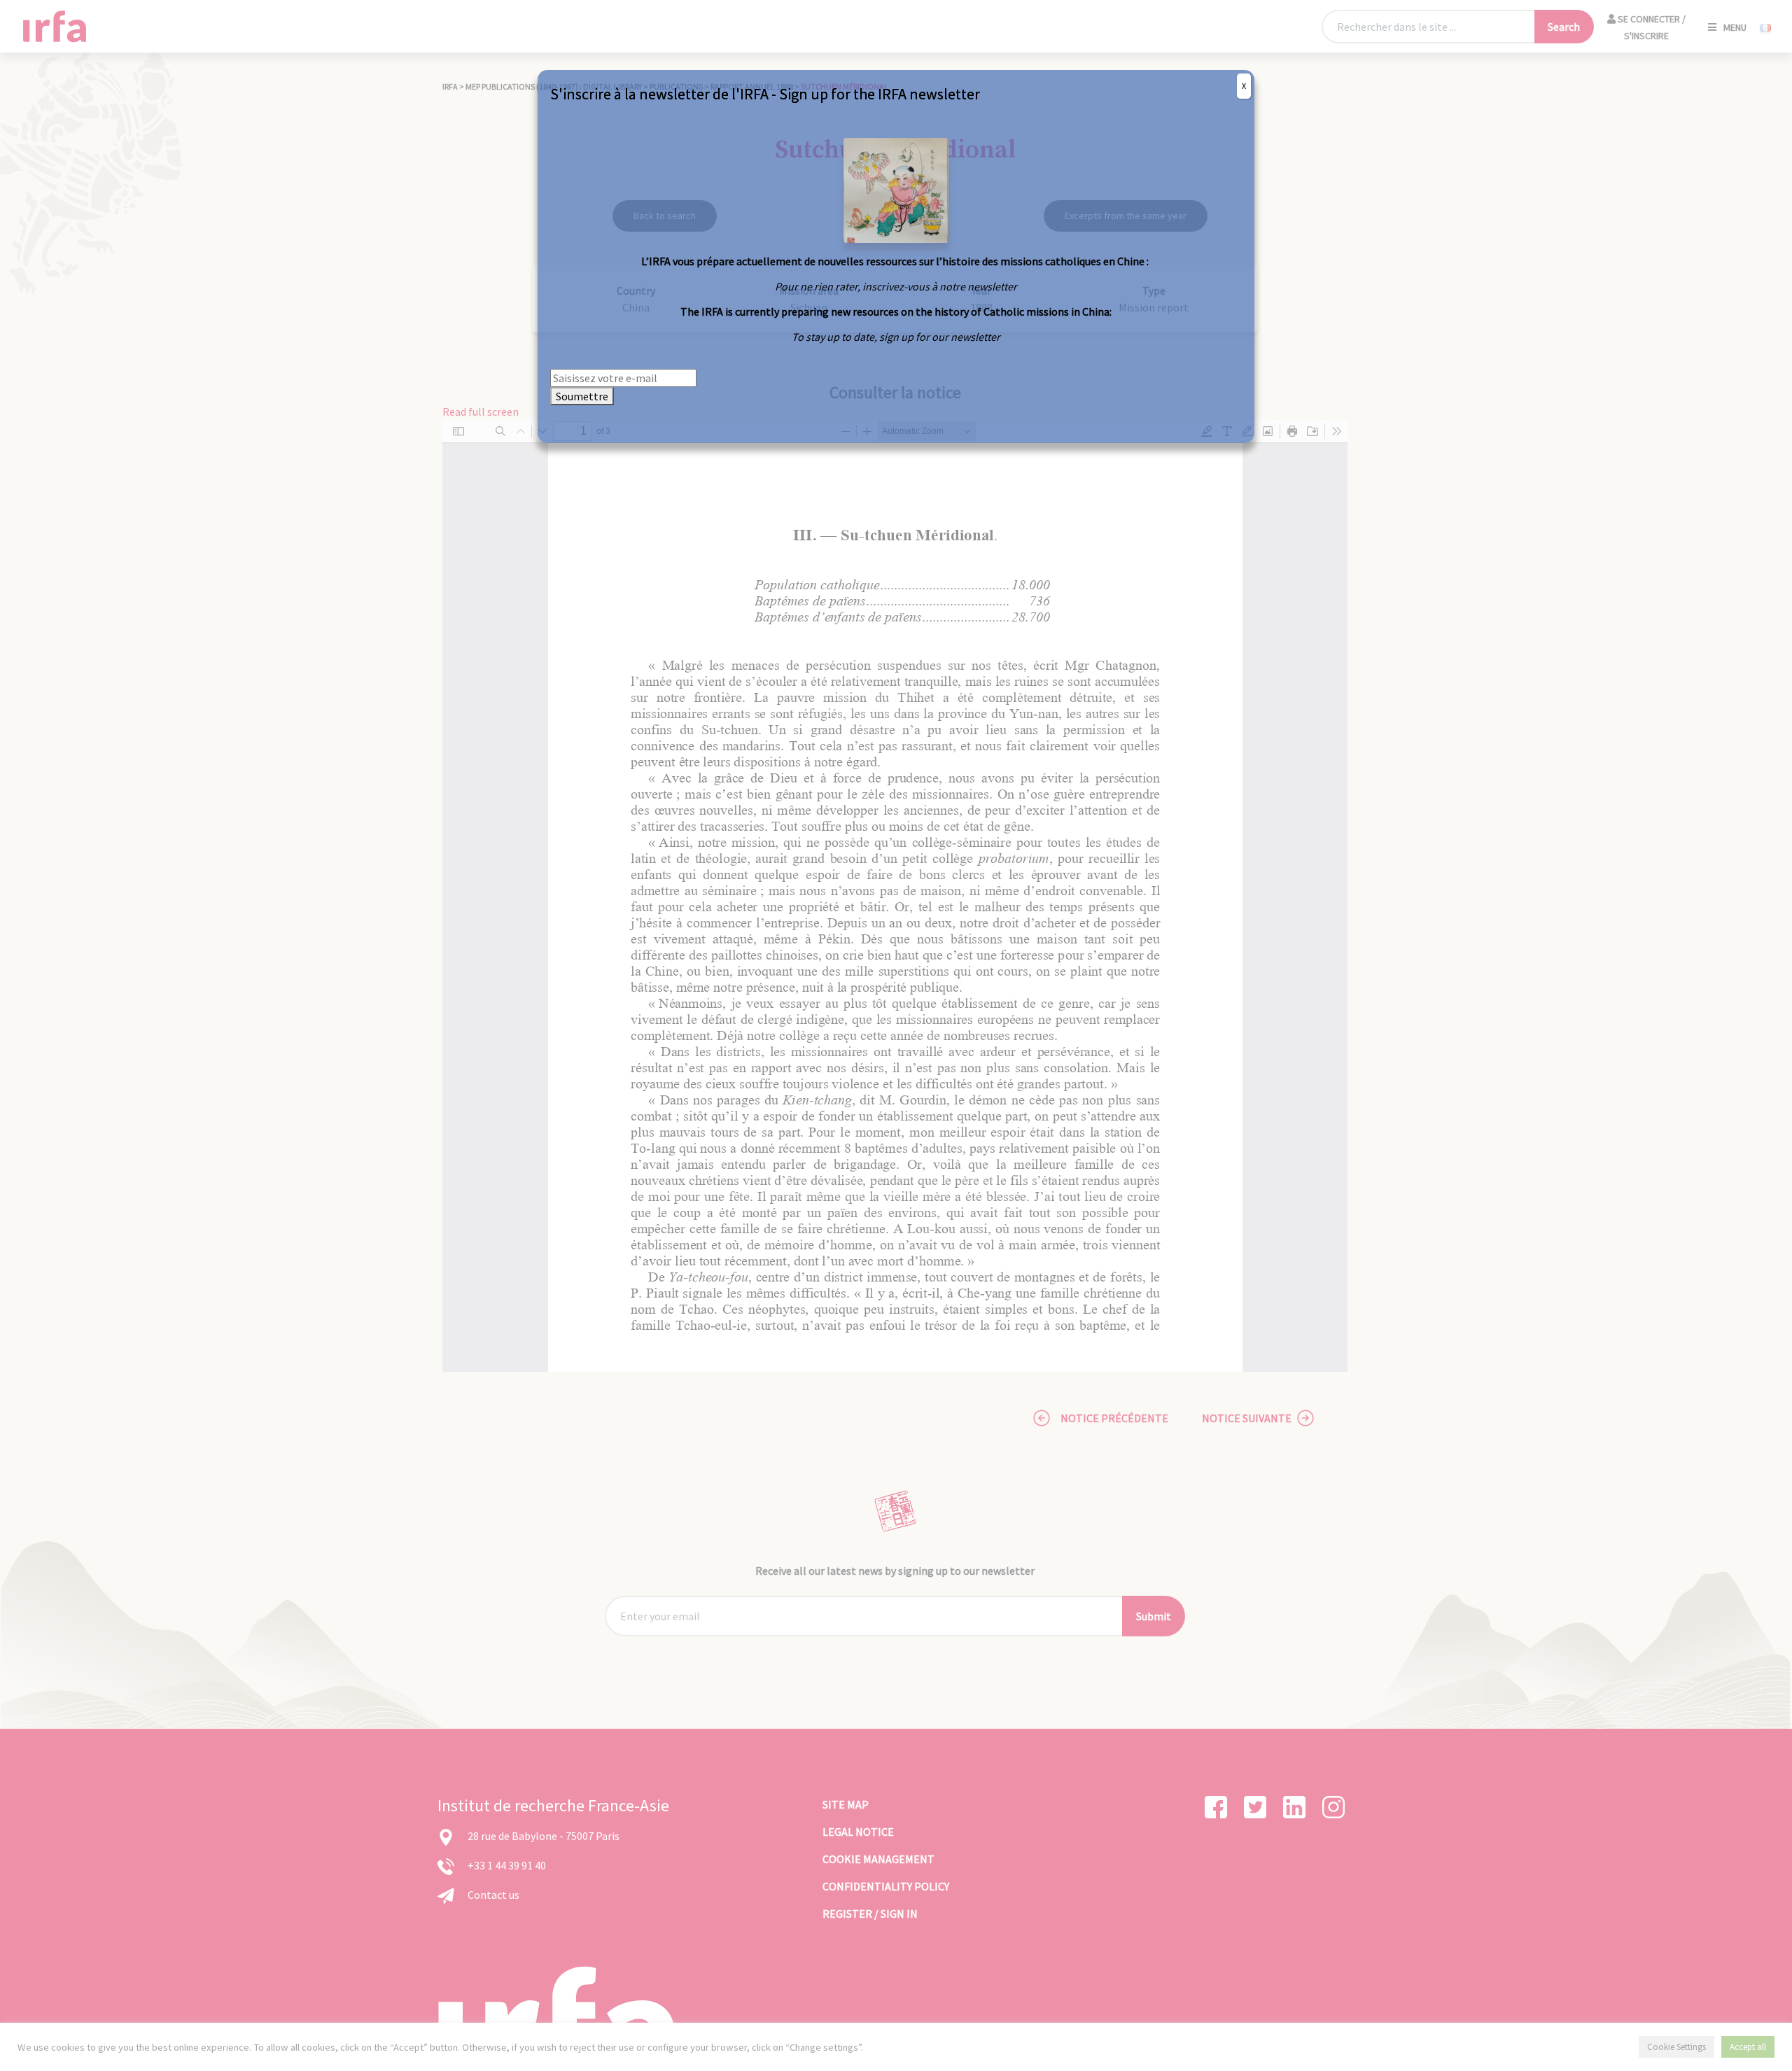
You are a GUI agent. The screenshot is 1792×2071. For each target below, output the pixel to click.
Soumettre (582, 396)
